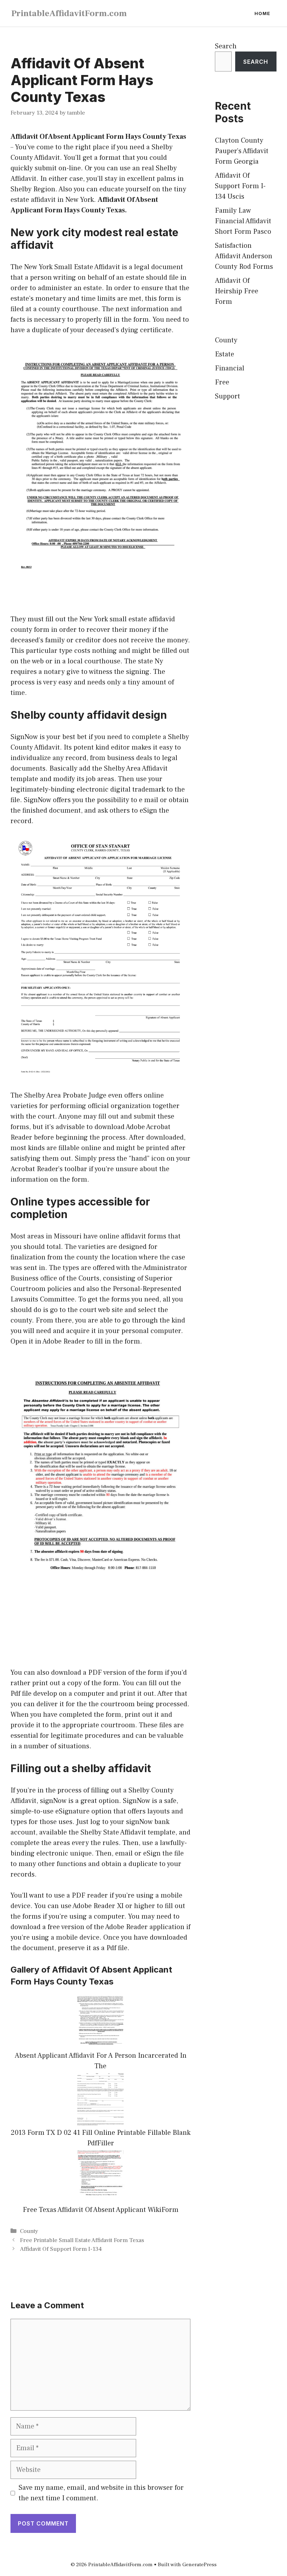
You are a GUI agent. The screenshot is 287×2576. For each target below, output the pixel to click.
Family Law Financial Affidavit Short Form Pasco (243, 221)
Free (222, 382)
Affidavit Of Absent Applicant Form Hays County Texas (98, 137)
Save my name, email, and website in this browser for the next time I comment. (101, 2493)
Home (262, 13)
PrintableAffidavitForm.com (69, 13)
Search (226, 46)
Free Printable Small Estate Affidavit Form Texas (82, 2240)
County (29, 2231)
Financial (230, 368)
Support (227, 396)
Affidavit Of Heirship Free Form (237, 291)
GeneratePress (199, 2565)
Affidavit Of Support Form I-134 (61, 2249)
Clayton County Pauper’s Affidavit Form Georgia (242, 151)
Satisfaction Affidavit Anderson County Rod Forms (244, 256)
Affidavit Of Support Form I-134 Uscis (240, 186)
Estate (225, 354)
